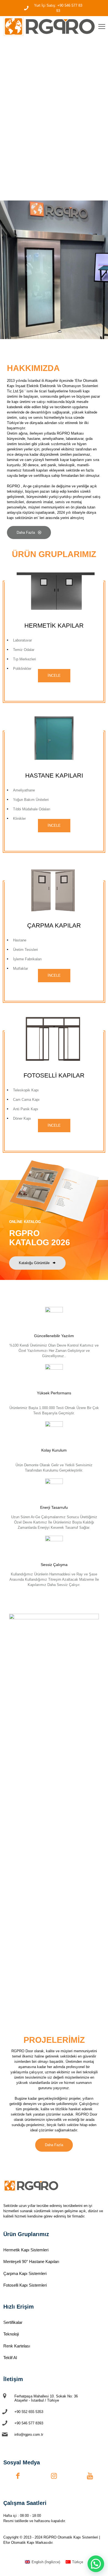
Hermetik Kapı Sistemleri (26, 2250)
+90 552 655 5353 (29, 2412)
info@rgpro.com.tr (29, 2435)
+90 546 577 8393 (29, 2423)
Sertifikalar (13, 2322)
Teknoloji (11, 2334)
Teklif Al (10, 2358)
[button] (96, 2564)
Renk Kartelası (17, 2346)
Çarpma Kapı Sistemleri (25, 2273)
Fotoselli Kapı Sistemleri (25, 2285)
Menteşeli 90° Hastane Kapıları (31, 2261)
